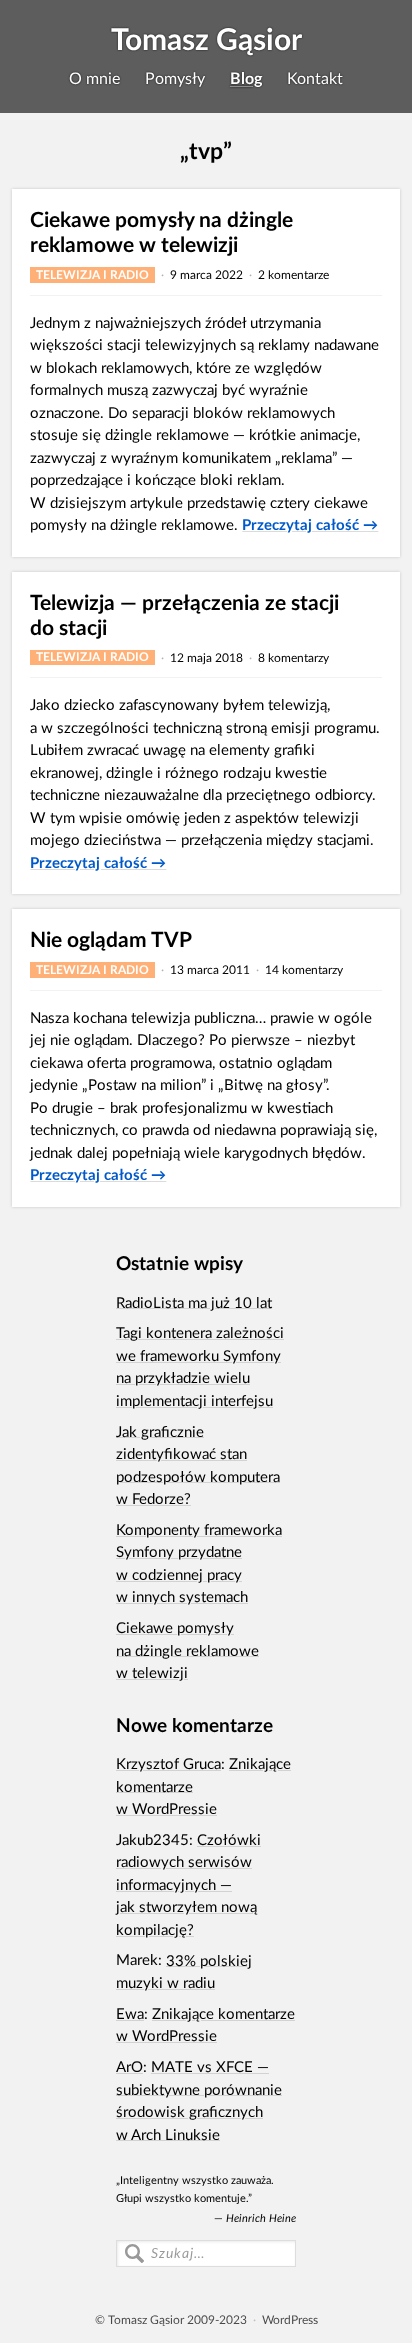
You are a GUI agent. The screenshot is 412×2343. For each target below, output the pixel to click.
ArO (129, 2066)
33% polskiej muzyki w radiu (184, 1970)
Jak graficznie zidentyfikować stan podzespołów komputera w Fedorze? (198, 1464)
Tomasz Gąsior (206, 38)
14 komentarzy (304, 969)
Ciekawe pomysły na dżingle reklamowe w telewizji (161, 231)
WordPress (290, 2319)
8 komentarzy (293, 657)
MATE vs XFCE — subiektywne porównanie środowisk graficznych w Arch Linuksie (199, 2100)
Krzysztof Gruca (168, 1763)
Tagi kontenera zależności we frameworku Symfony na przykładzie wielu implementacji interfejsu (200, 1366)
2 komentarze (293, 274)
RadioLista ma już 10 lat (194, 1301)
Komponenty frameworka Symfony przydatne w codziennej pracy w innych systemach (199, 1563)
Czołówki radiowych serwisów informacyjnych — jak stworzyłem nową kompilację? (188, 1884)
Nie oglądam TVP (111, 938)
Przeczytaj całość (310, 524)
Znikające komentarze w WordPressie (205, 2024)
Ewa (130, 2013)
